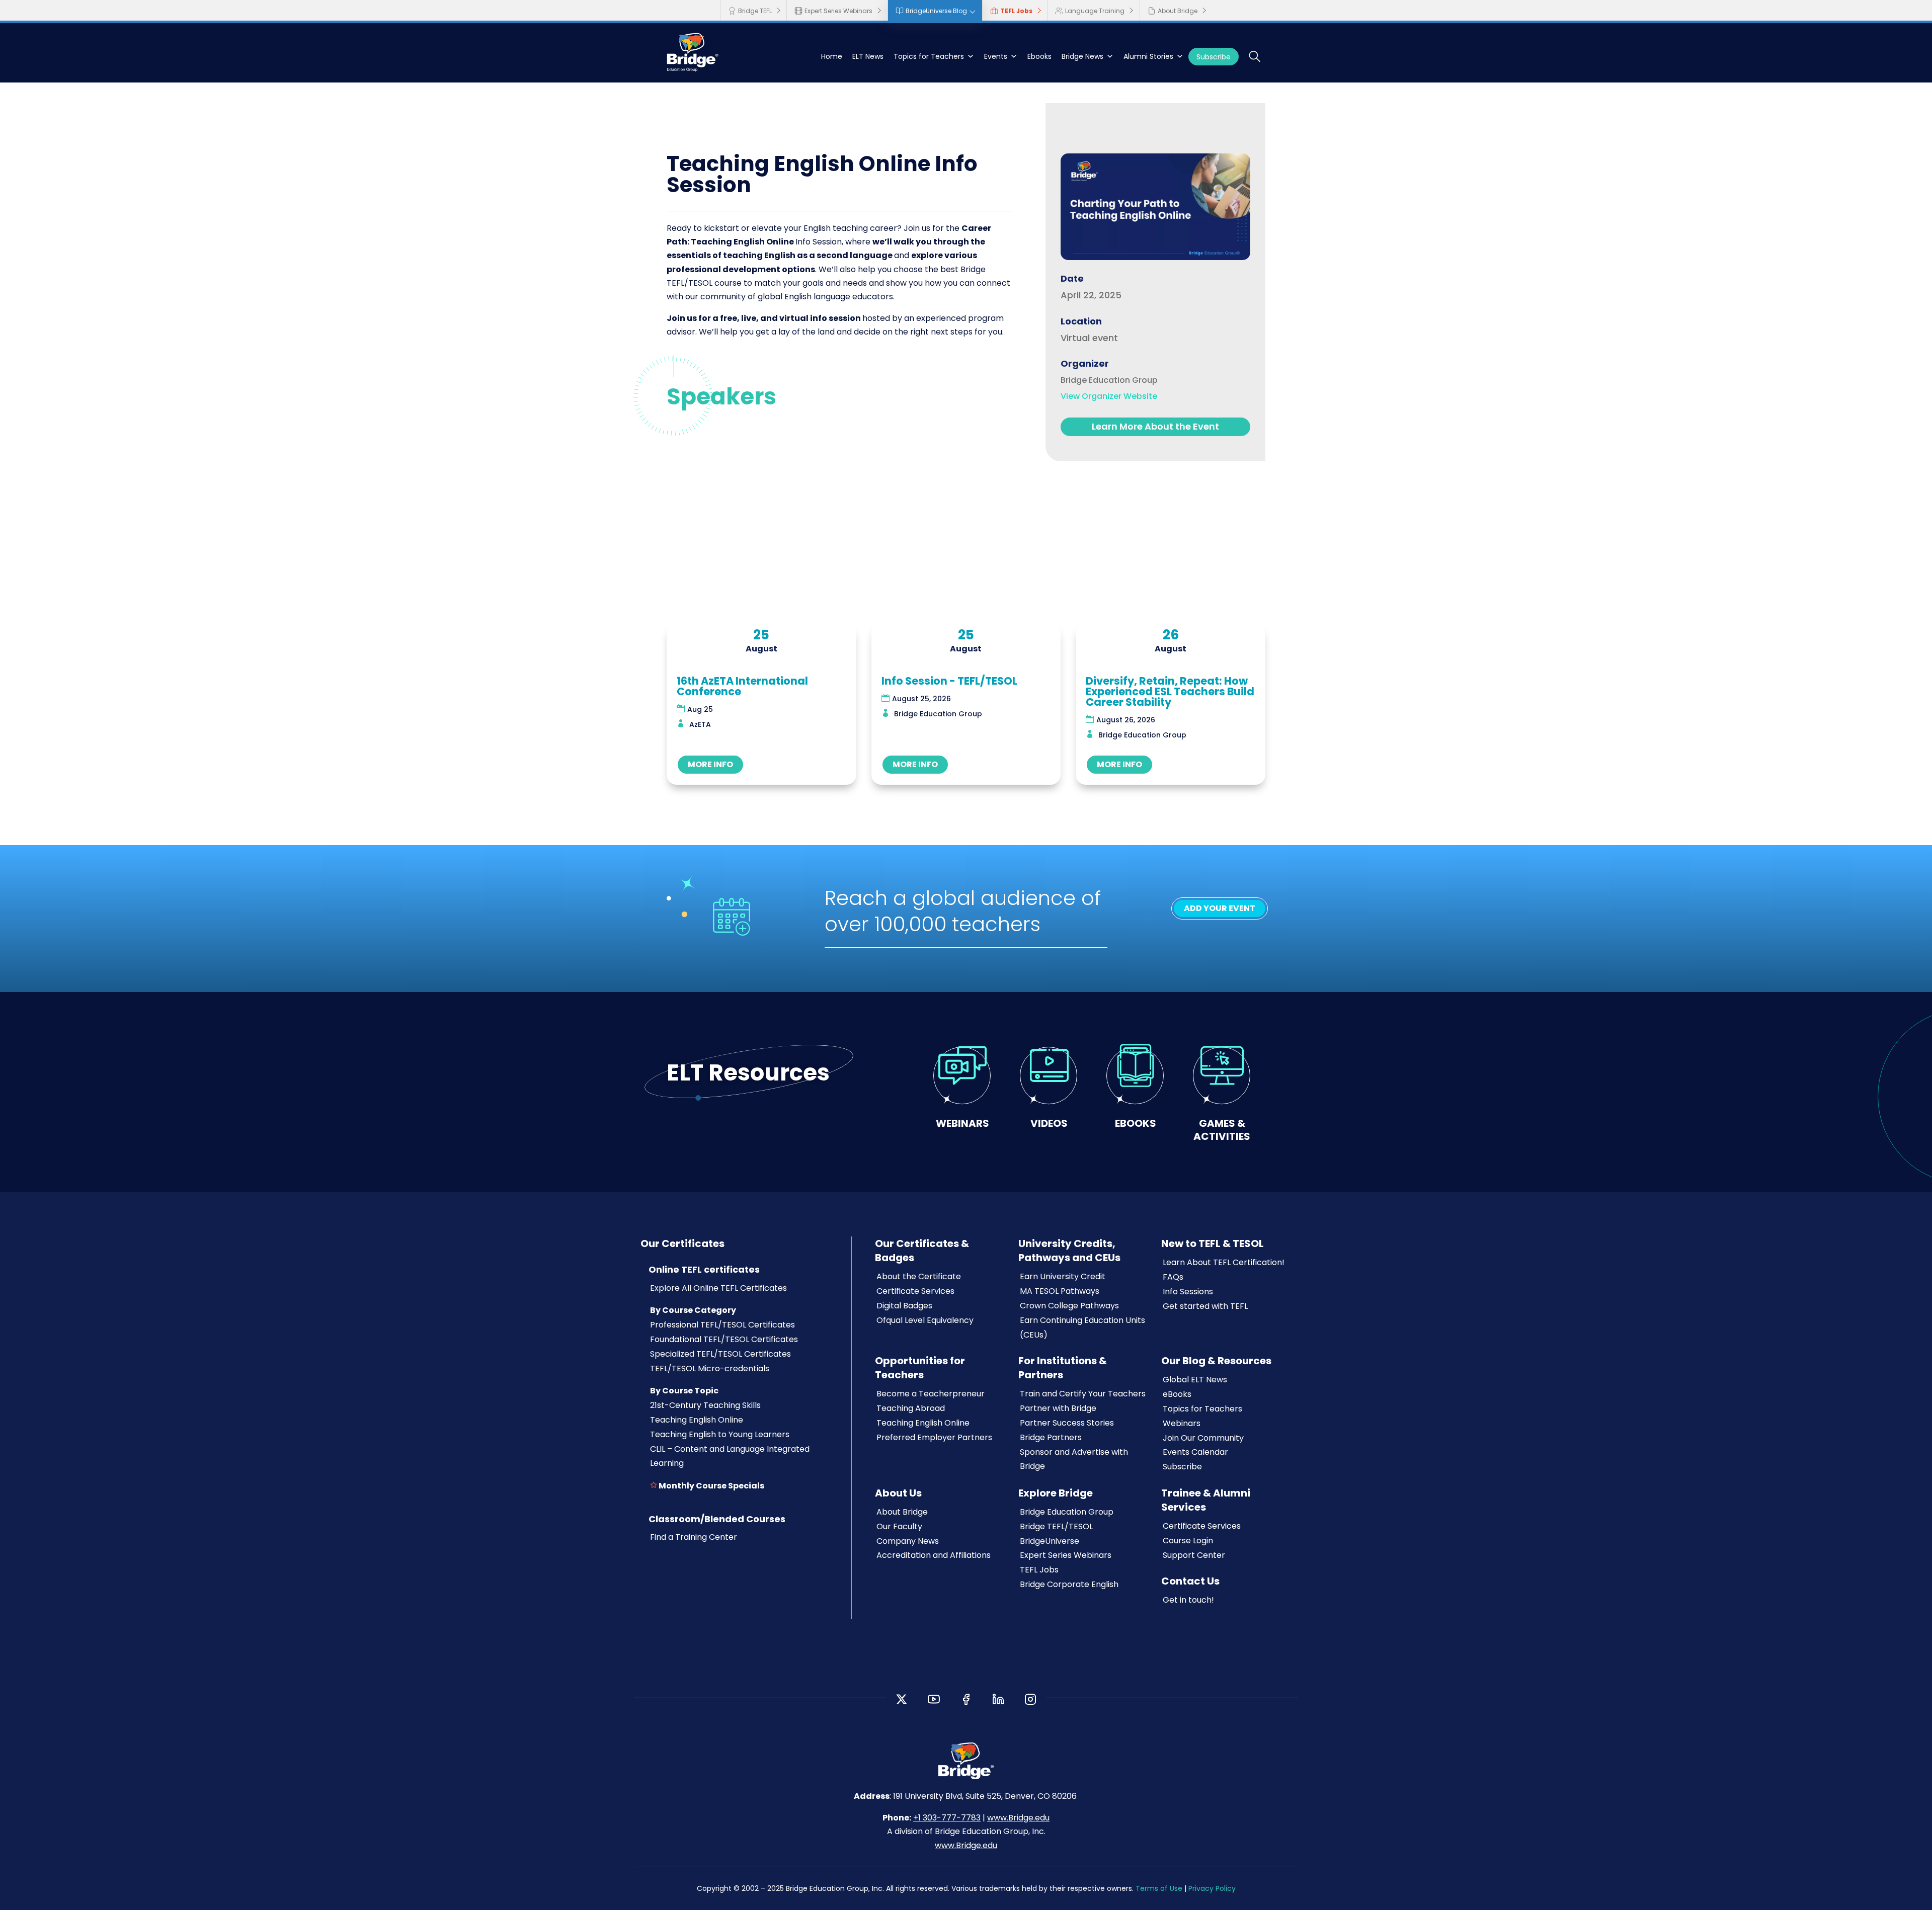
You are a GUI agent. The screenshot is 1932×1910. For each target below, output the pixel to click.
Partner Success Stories (1067, 1423)
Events (996, 56)
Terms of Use (1159, 1888)
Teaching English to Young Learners (720, 1434)
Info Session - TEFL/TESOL (949, 681)
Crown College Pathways (1069, 1306)
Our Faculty (899, 1526)
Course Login (1188, 1541)
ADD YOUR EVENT (1220, 908)
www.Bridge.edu (1018, 1818)
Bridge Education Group (1067, 1512)
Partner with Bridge (1058, 1408)
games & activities (1222, 1130)
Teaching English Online (697, 1420)
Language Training (1095, 11)
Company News (908, 1541)
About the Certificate (919, 1276)
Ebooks (1039, 56)
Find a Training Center (694, 1537)
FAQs (1173, 1277)
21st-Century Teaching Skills (705, 1405)
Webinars (1182, 1423)
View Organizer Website (1109, 396)
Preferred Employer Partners (934, 1437)
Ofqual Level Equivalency (925, 1320)
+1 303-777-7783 (947, 1818)
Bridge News (1082, 56)
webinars (962, 1123)
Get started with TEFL (1205, 1306)
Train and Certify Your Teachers (1083, 1394)
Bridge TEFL (755, 11)
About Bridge (1178, 11)
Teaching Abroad (911, 1408)
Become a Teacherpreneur (931, 1394)
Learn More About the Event (1155, 426)
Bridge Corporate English (1069, 1584)
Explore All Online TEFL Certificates (718, 1288)
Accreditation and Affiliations (934, 1555)
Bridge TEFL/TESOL (1056, 1526)
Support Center (1194, 1555)
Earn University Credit (1063, 1276)
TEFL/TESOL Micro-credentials (710, 1368)
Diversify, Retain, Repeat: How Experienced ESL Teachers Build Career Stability (1170, 691)
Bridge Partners (1051, 1437)
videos (1049, 1123)
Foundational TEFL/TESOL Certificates (724, 1339)
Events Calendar (1195, 1452)
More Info (710, 764)
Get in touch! (1188, 1600)
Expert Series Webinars (838, 11)
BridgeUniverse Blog (936, 11)
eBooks (1177, 1394)
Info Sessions (1188, 1292)
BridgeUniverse (1050, 1541)
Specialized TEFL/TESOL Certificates (720, 1354)
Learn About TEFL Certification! (1224, 1262)
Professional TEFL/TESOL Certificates (722, 1325)
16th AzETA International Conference (742, 686)
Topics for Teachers (929, 56)
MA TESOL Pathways (1060, 1291)
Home (832, 56)
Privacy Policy (1212, 1888)
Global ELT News (1195, 1380)
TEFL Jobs (1016, 11)
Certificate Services (915, 1291)
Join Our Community (1203, 1438)
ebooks (1136, 1123)
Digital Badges (904, 1306)
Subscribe (1214, 57)
